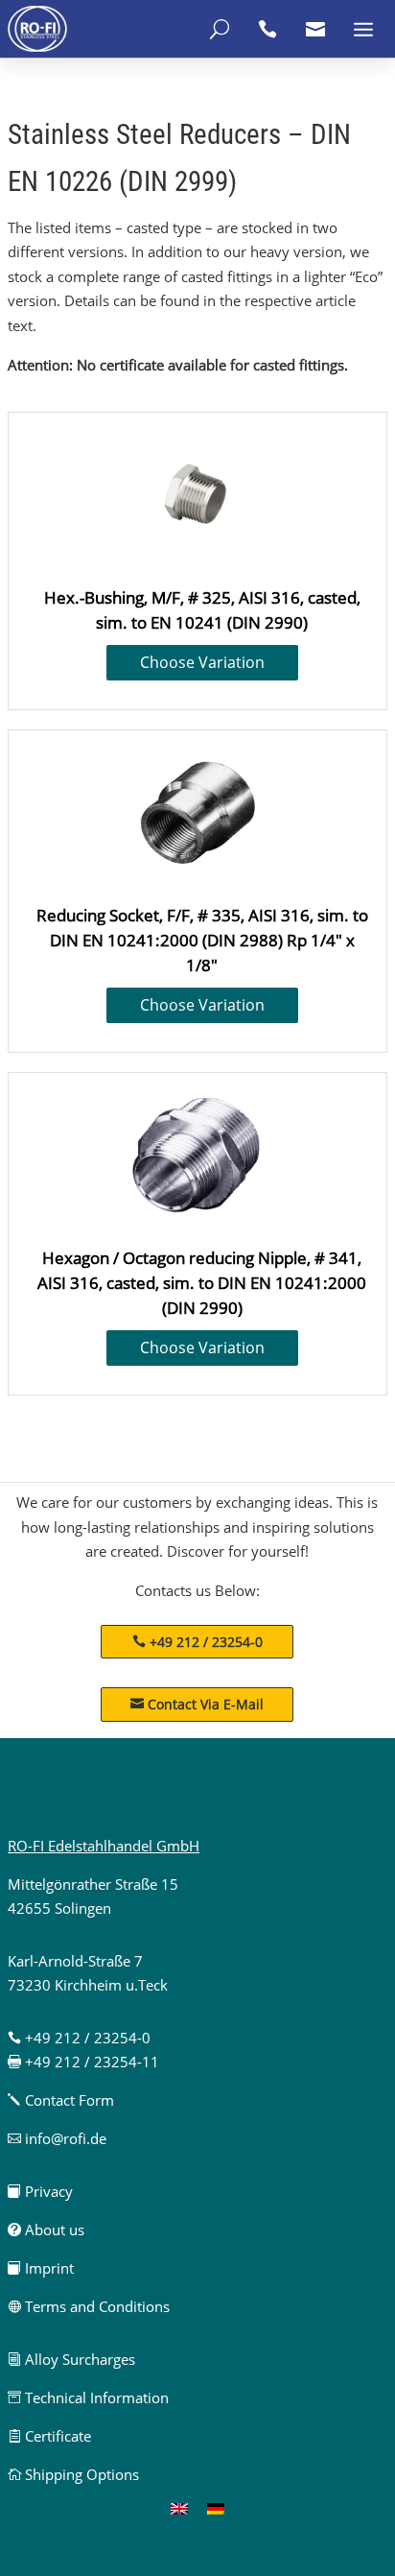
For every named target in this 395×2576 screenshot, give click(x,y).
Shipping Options (73, 2474)
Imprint (41, 2268)
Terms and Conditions (89, 2306)
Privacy (40, 2191)
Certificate (49, 2436)
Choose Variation (202, 662)
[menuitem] (179, 2508)
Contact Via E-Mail (197, 1704)
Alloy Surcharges (71, 2359)
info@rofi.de (57, 2138)
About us (46, 2230)
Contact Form (61, 2100)
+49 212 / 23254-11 (83, 2062)
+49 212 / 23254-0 (206, 1642)
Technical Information (88, 2397)
